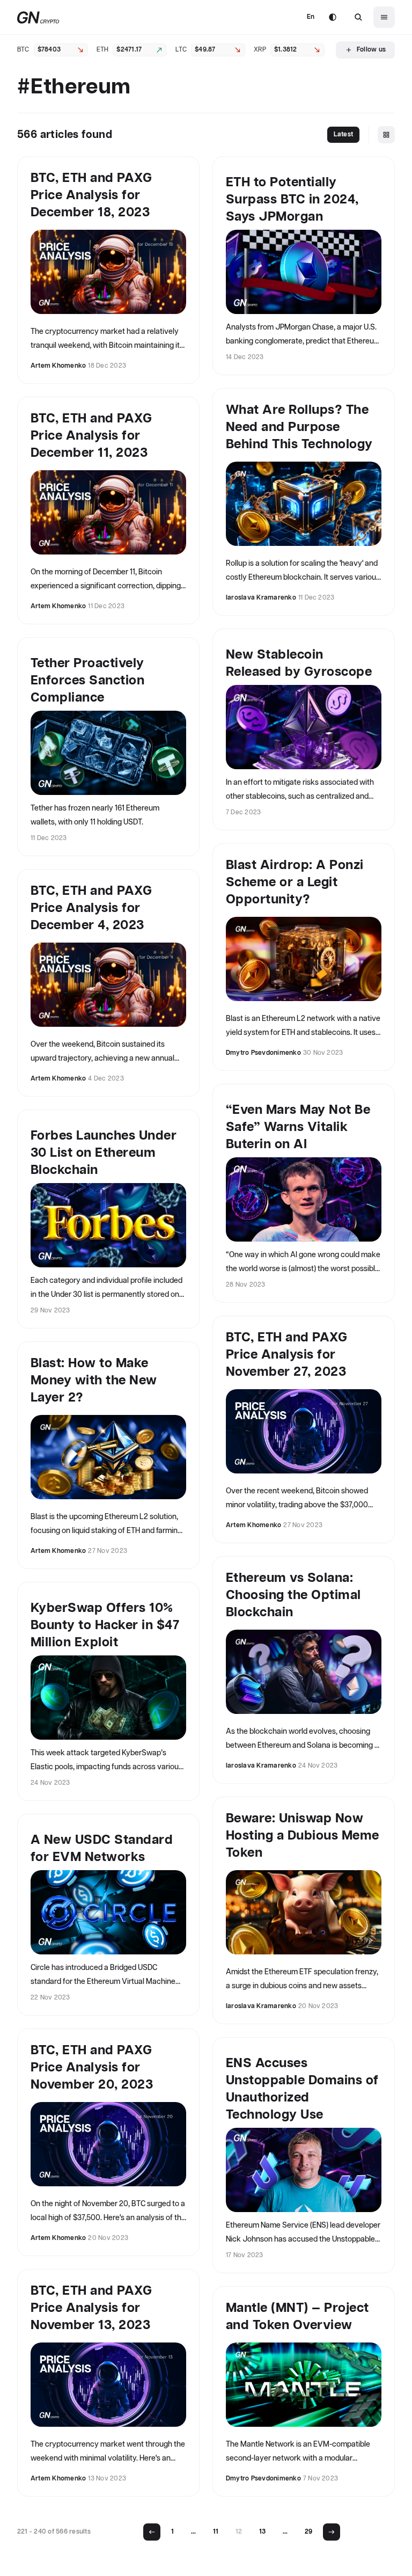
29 (308, 2532)
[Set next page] (332, 2532)
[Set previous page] (152, 2532)
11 (216, 2532)
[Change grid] (386, 135)
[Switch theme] (333, 17)
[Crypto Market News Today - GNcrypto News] (38, 17)
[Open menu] (384, 17)
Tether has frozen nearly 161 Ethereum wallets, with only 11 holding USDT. (95, 815)
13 (262, 2532)
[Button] (358, 17)
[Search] (358, 17)
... (193, 2532)
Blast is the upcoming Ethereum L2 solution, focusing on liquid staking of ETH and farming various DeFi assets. (106, 1526)
